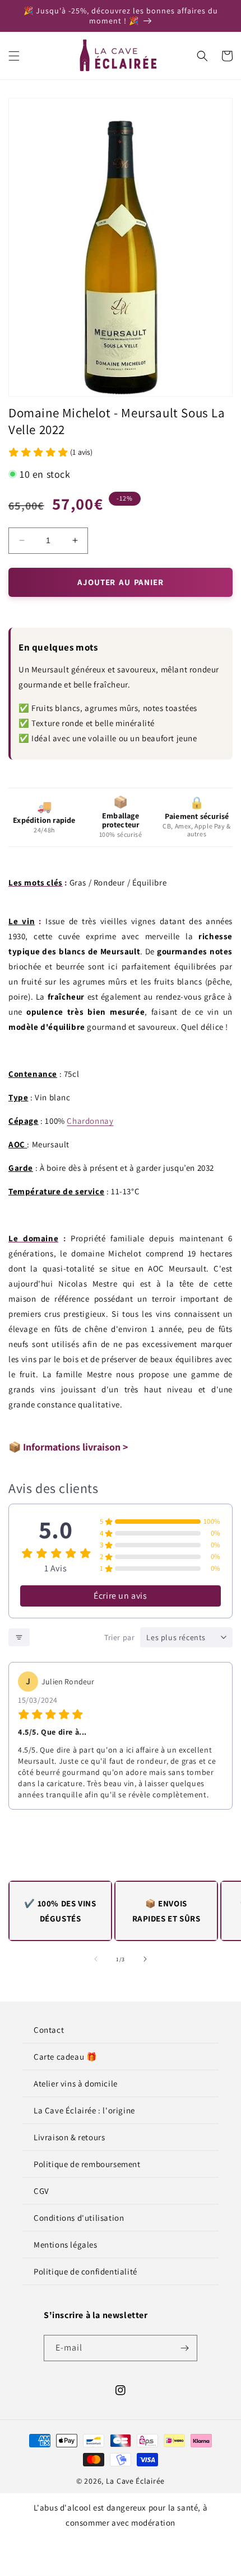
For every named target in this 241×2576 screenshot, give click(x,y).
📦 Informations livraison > (68, 1447)
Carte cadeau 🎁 (65, 2057)
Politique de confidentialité (85, 2271)
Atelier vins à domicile (76, 2083)
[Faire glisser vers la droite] (145, 1959)
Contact (49, 2030)
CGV (41, 2191)
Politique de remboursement (87, 2164)
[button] (14, 56)
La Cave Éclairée (135, 2481)
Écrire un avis (120, 1596)
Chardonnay (90, 1121)
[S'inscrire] (184, 2348)
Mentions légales (66, 2245)
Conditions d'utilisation (79, 2218)
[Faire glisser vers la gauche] (96, 1959)
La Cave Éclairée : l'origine (84, 2110)
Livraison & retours (69, 2137)
